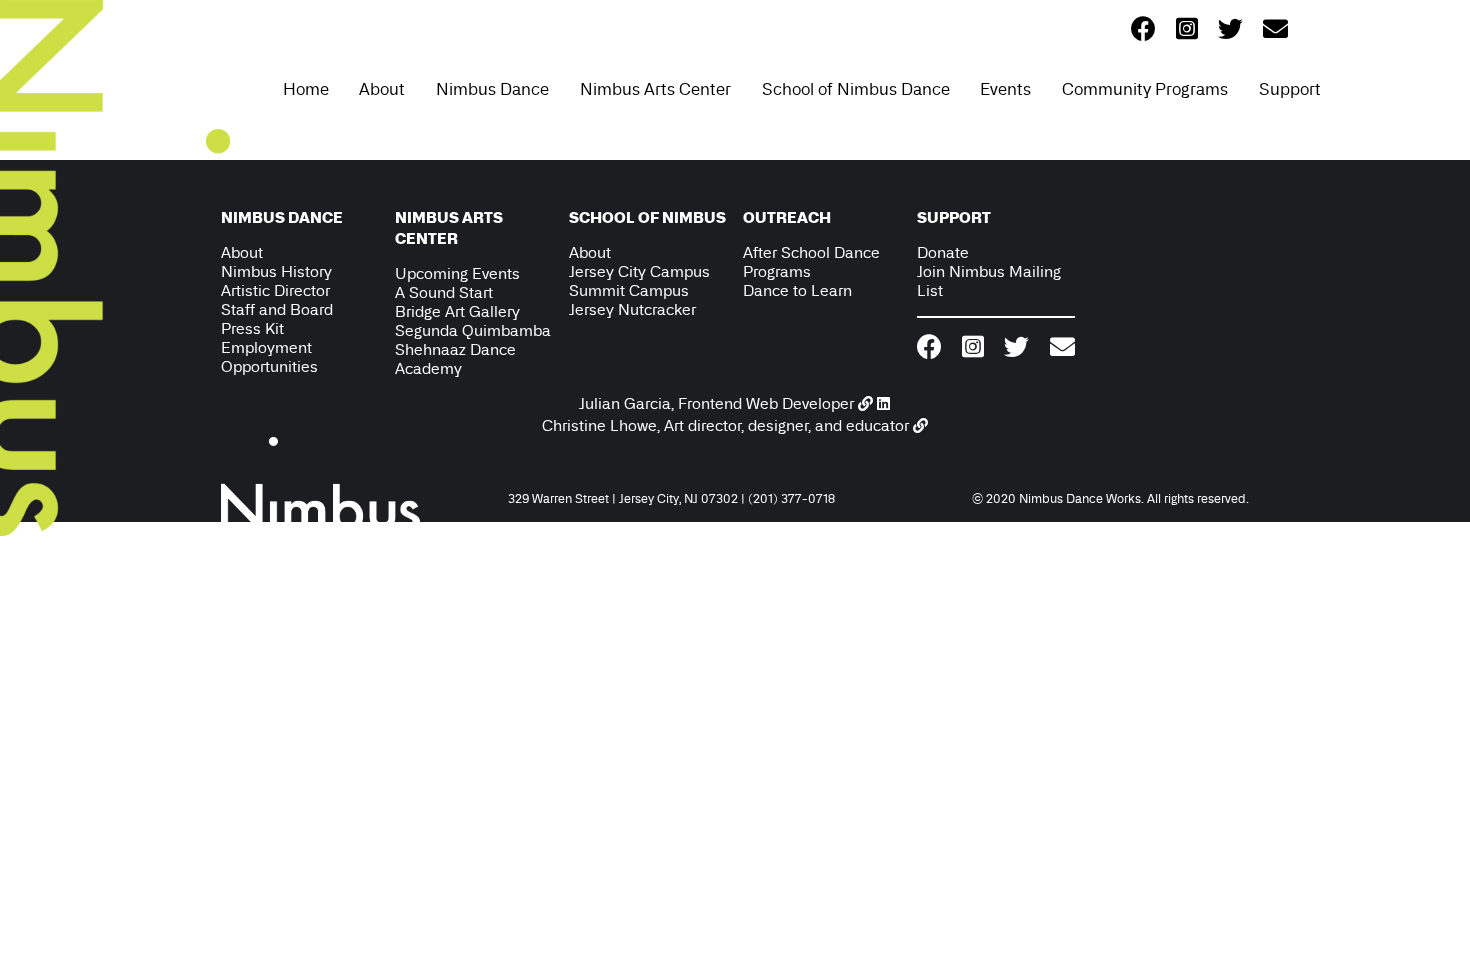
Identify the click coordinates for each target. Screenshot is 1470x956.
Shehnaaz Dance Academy (455, 359)
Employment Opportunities (269, 357)
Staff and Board (277, 309)
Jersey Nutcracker (632, 309)
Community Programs (1145, 89)
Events (1005, 89)
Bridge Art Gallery (457, 311)
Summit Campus (629, 290)
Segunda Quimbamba (473, 330)
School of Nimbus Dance (856, 89)
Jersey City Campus (639, 271)
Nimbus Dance (492, 89)
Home (306, 89)
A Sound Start (444, 292)
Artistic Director (275, 290)
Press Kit (252, 328)
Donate (943, 252)
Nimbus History (276, 271)
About (382, 89)
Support (1290, 89)
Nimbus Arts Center (655, 89)
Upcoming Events (457, 273)
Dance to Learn (797, 290)
